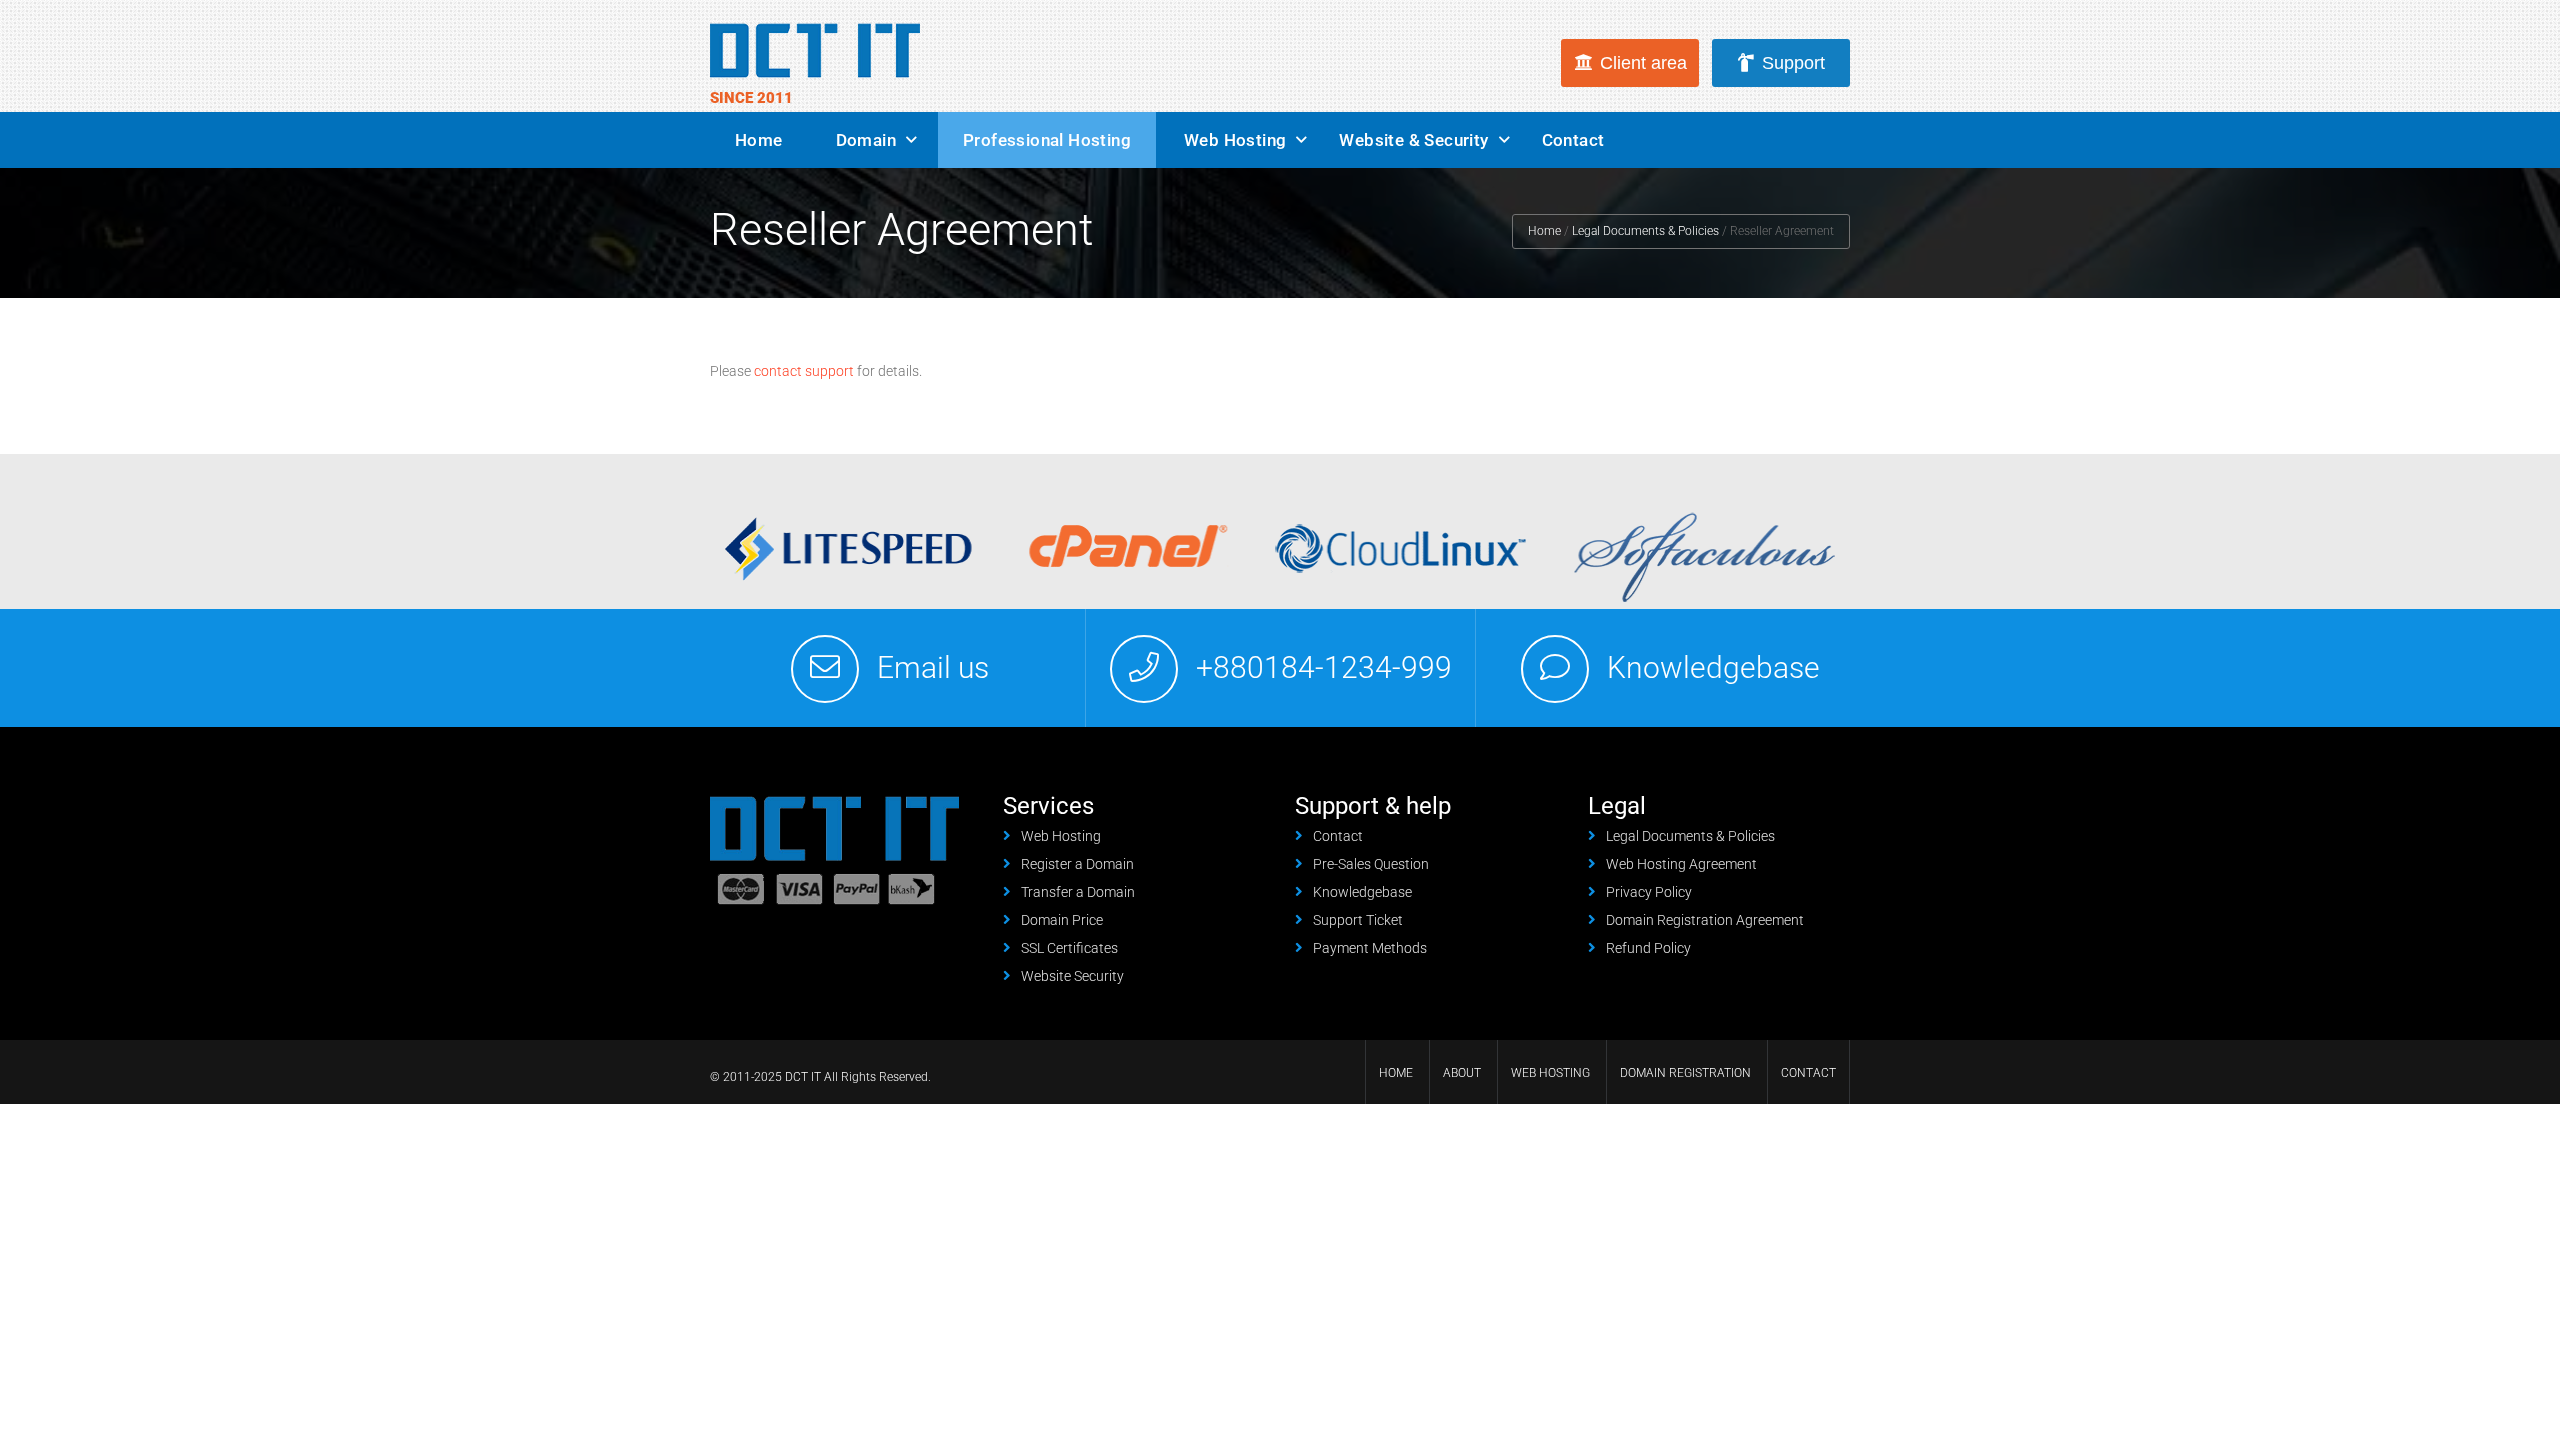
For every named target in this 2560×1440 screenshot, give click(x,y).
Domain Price (1062, 920)
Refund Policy (1648, 948)
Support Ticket (1358, 920)
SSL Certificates (1069, 948)
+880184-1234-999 (1324, 667)
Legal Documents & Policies (1645, 231)
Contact (1573, 140)
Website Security (1072, 976)
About (1462, 1073)
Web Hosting (1235, 140)
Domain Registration (1685, 1073)
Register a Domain (1077, 864)
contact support (804, 371)
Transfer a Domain (1078, 892)
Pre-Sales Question (1371, 864)
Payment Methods (1370, 948)
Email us (933, 667)
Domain (866, 140)
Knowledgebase (1713, 667)
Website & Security (1413, 140)
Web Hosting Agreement (1681, 864)
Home (759, 140)
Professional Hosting (1047, 140)
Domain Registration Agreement (1705, 920)
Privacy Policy (1649, 892)
